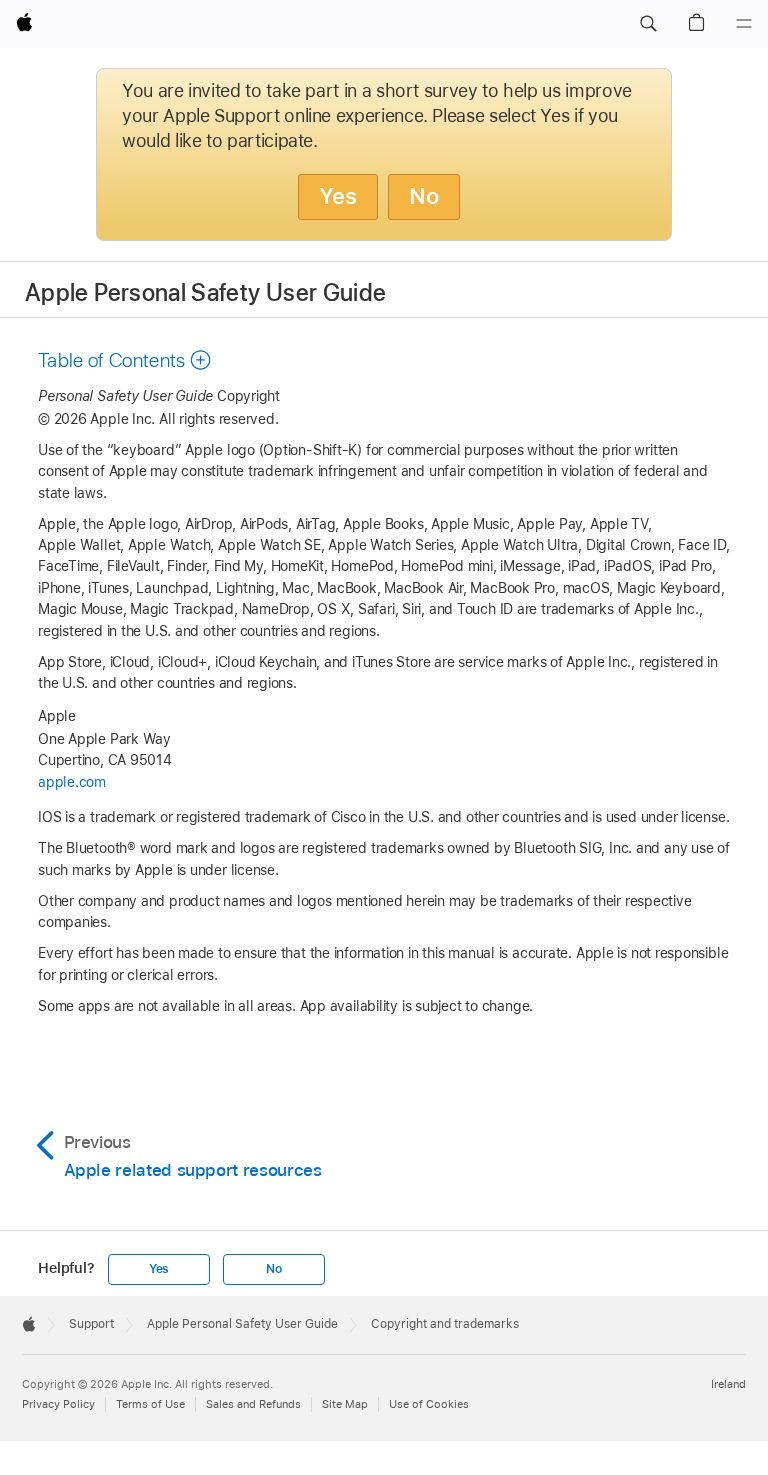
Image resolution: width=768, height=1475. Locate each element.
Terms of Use (150, 1404)
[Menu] (744, 24)
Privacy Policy (58, 1404)
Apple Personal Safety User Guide (206, 292)
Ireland (728, 1384)
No (424, 196)
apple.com (72, 782)
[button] (648, 24)
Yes (338, 196)
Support (91, 1324)
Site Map (345, 1404)
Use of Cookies (429, 1404)
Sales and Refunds (253, 1404)
